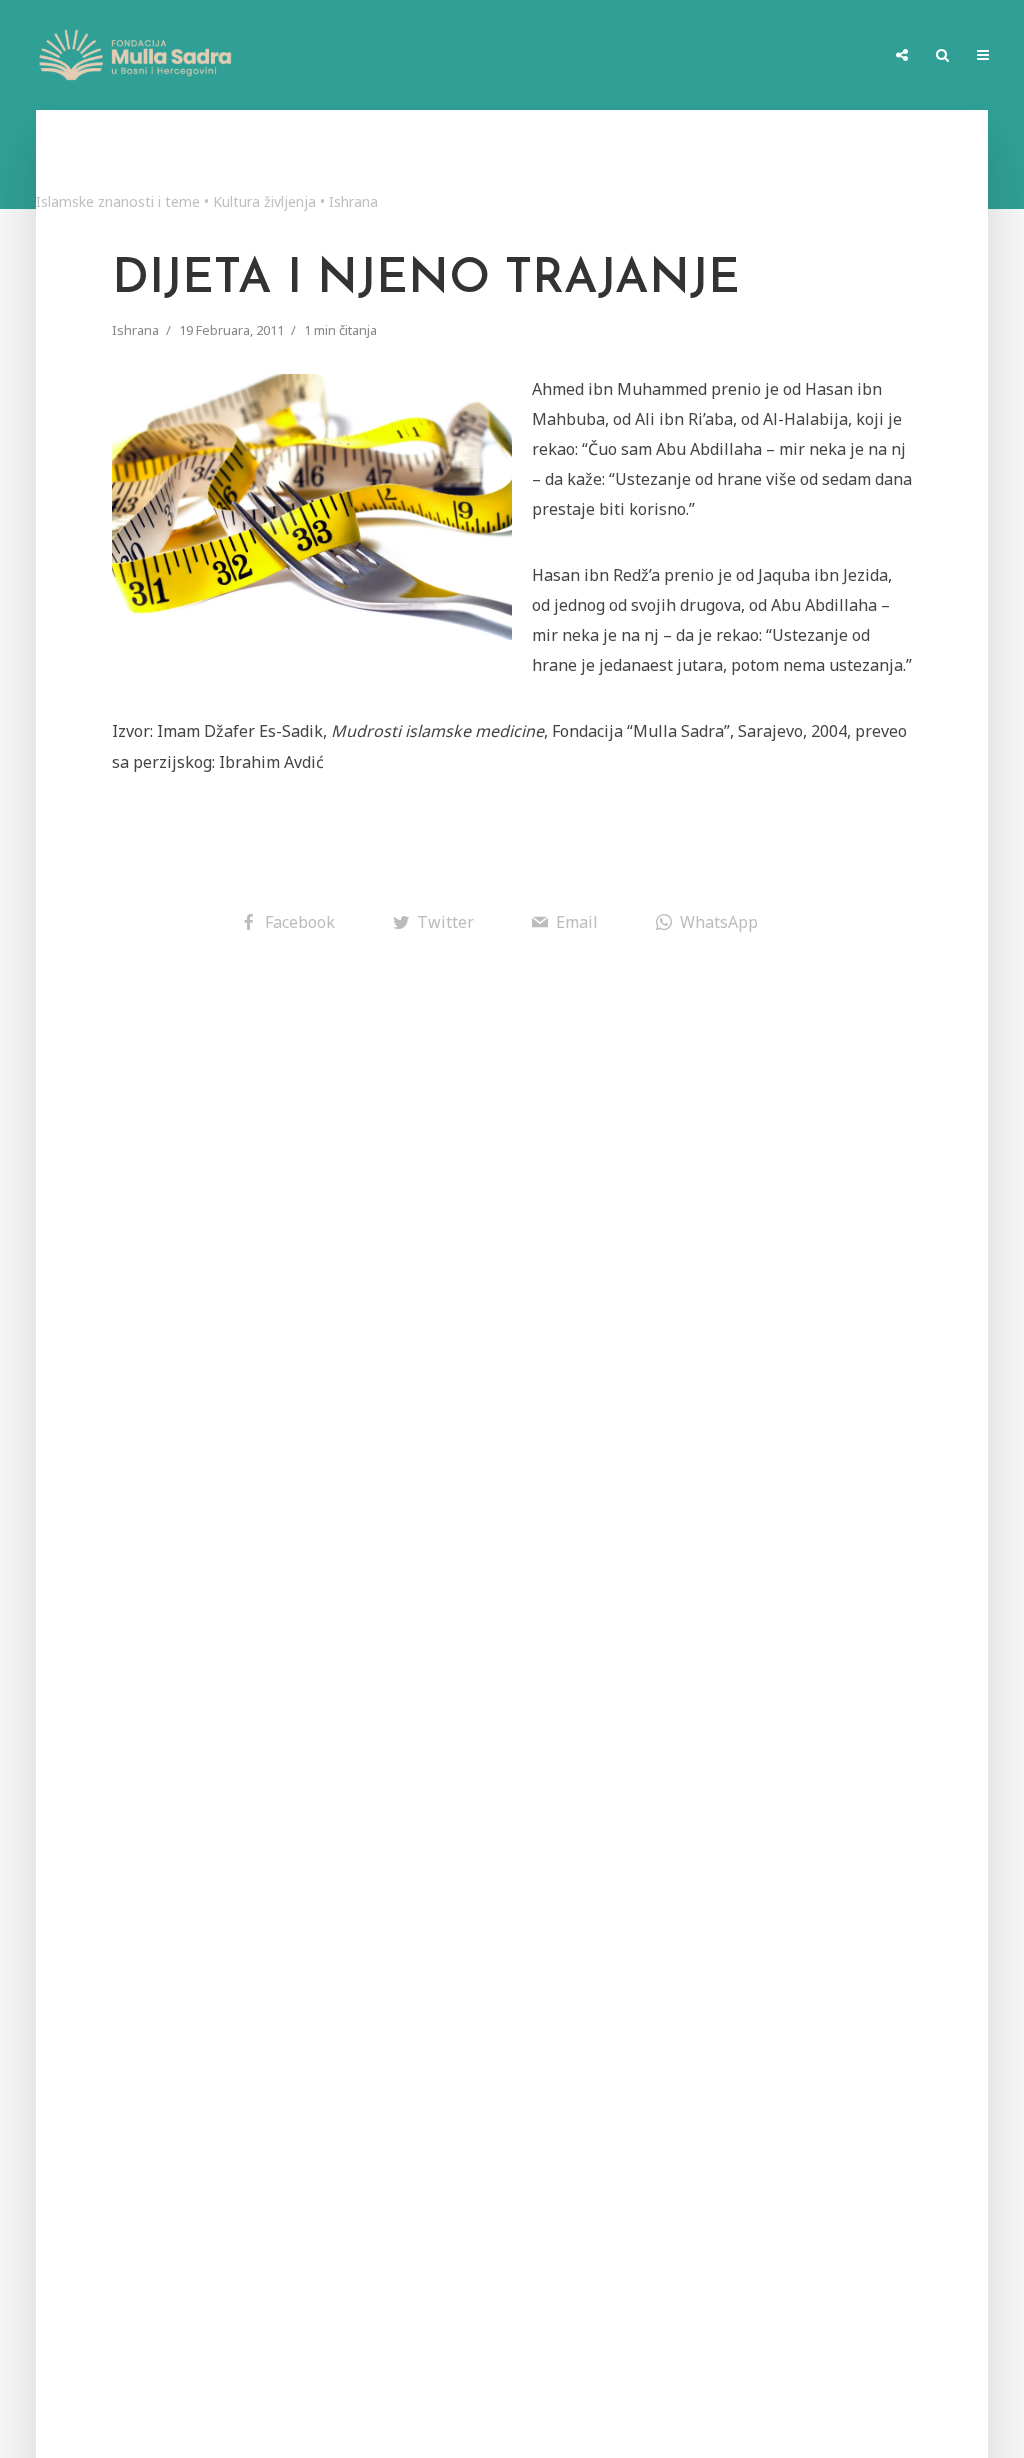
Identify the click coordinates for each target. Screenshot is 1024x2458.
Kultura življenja (264, 201)
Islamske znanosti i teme (118, 201)
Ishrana (353, 201)
